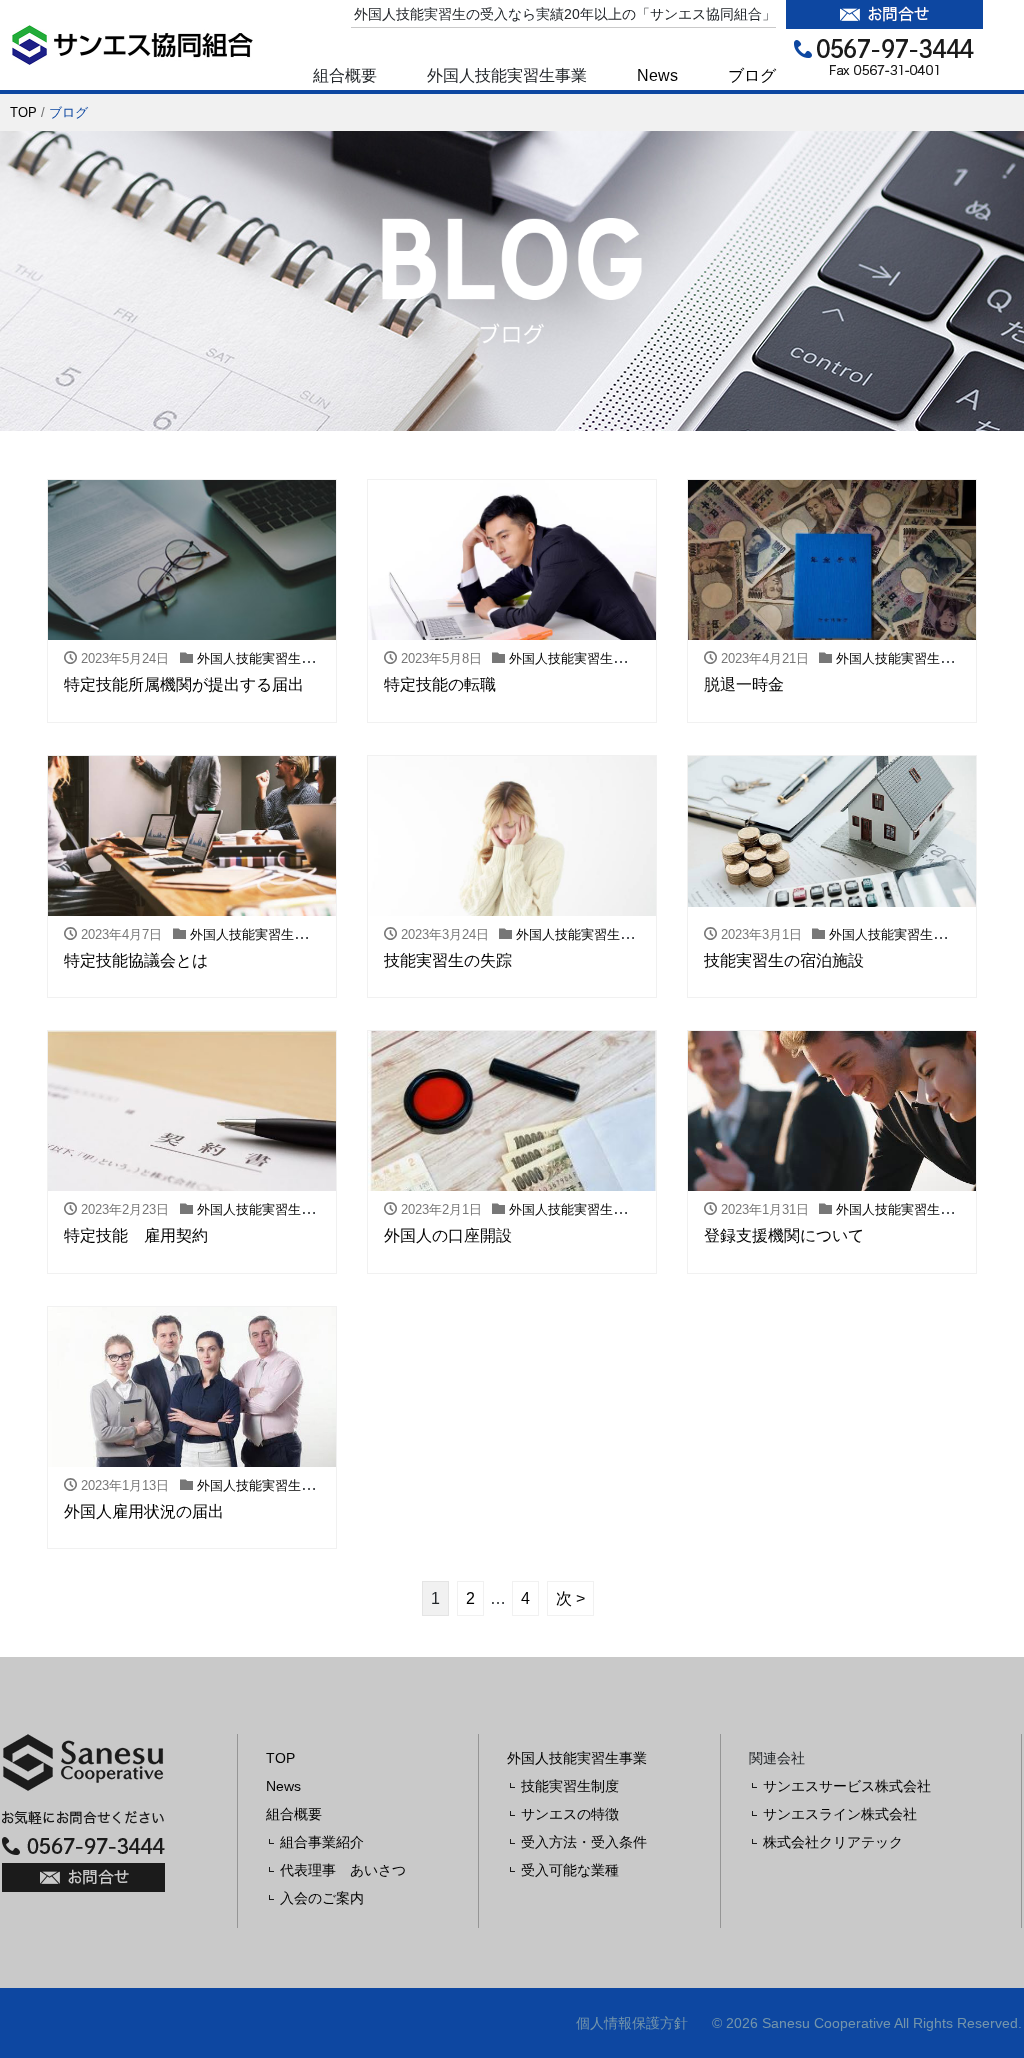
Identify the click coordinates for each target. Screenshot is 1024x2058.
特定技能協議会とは (136, 960)
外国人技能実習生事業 (577, 1758)
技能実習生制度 (570, 1786)
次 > (570, 1598)
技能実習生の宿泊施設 (784, 960)
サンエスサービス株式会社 (847, 1786)
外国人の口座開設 (448, 1235)
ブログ (752, 75)
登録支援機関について (784, 1235)
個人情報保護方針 (632, 2023)
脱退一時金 (744, 684)
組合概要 (294, 1814)
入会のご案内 (322, 1898)
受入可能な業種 (570, 1870)
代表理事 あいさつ (343, 1870)
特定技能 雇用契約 (136, 1235)
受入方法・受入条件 (584, 1842)
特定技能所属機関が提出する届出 (184, 684)
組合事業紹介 (322, 1842)
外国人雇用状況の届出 (144, 1511)
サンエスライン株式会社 (840, 1814)
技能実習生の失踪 (448, 960)
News (657, 75)
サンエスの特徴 (570, 1814)
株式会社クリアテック (833, 1842)
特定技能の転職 (440, 684)
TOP (23, 112)
